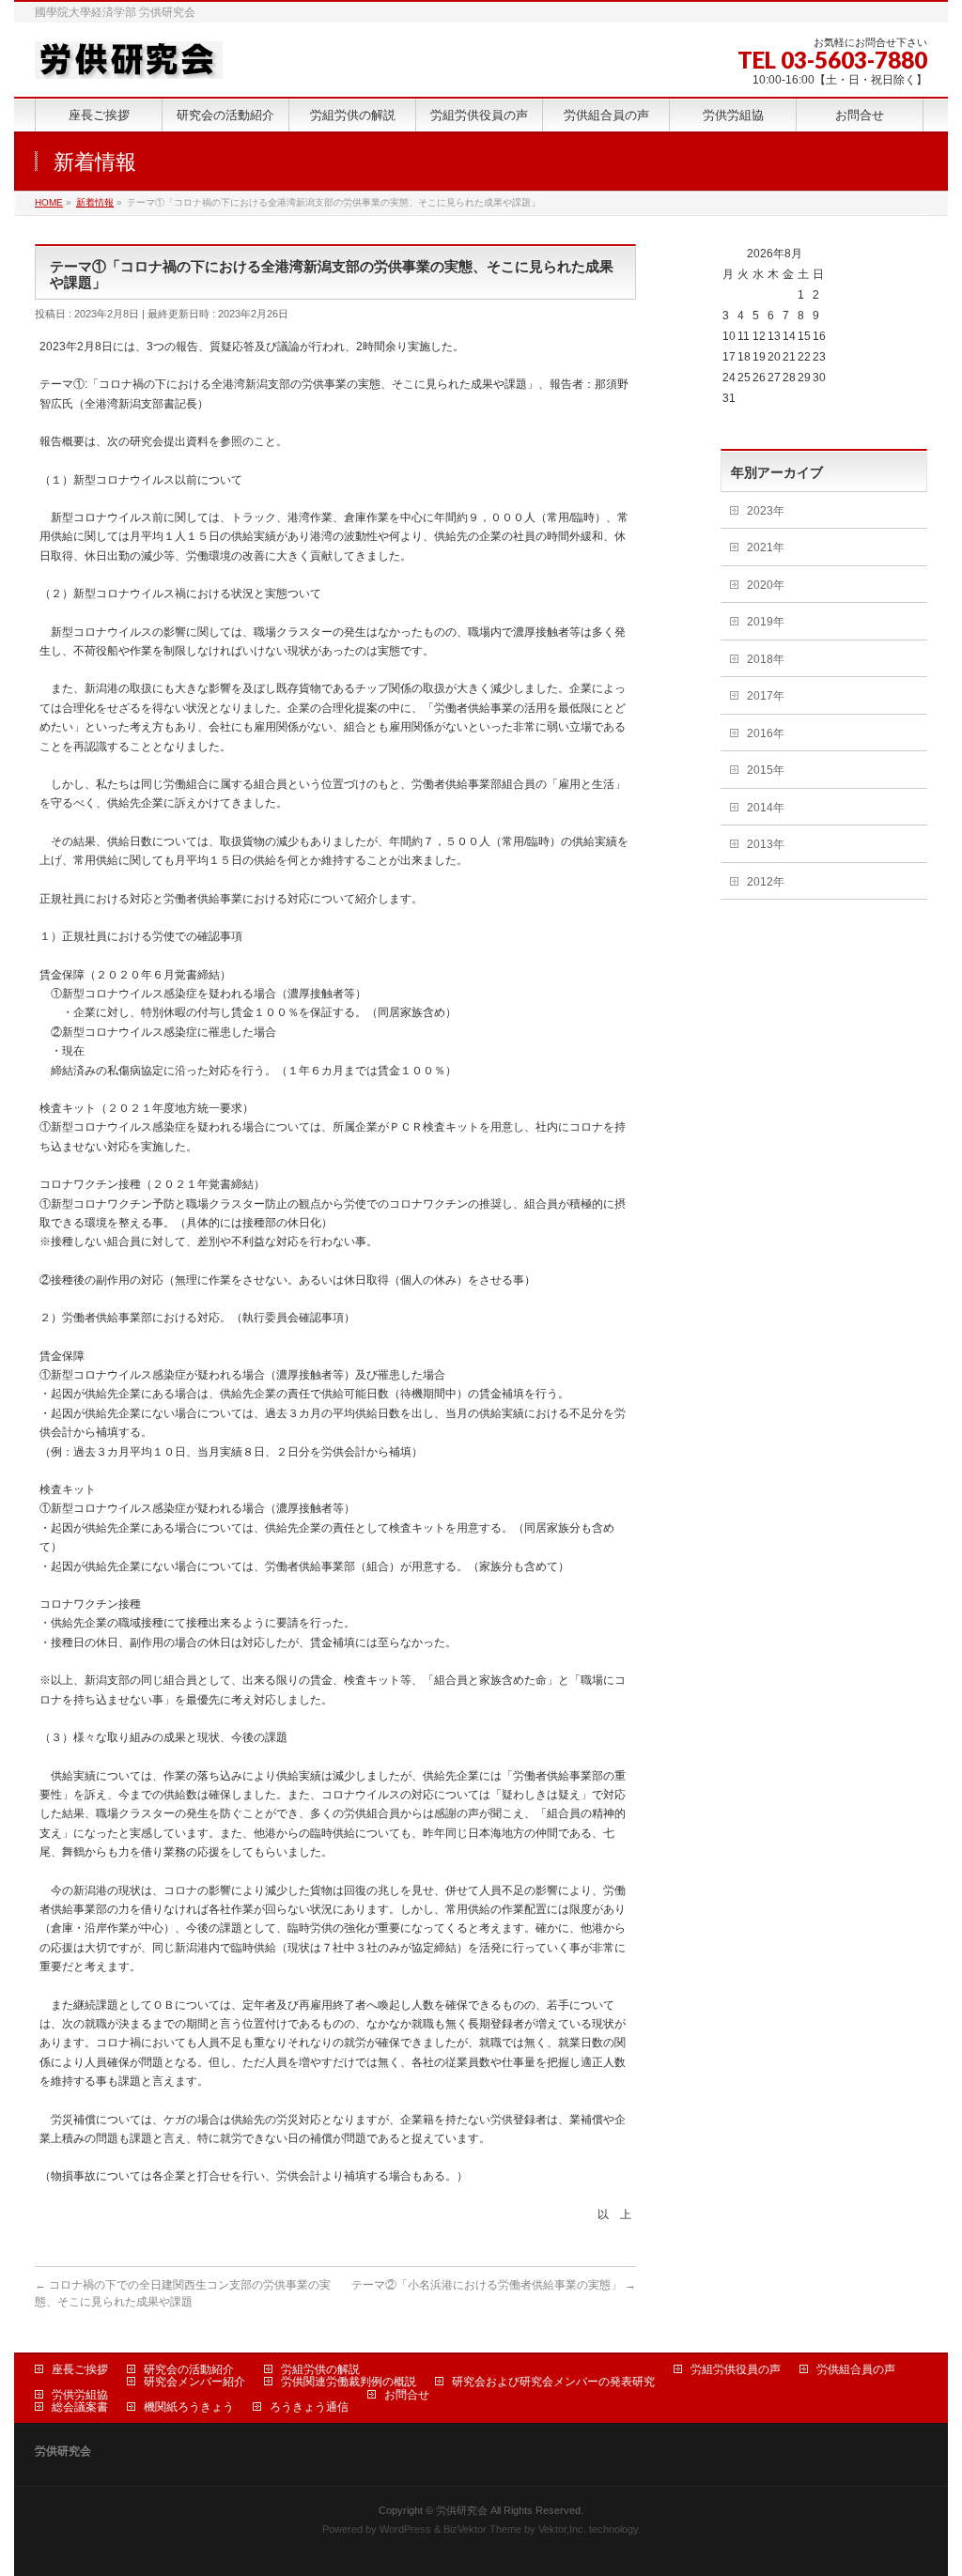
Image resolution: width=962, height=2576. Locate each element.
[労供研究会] (129, 58)
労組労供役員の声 (736, 2369)
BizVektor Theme (482, 2529)
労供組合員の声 (856, 2369)
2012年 (766, 882)
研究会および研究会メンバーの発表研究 (553, 2382)
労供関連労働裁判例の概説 (349, 2382)
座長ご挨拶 (80, 2369)
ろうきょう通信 (309, 2407)
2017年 (766, 696)
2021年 (766, 548)
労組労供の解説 (320, 2369)
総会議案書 (80, 2407)
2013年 (766, 844)
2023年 (766, 511)
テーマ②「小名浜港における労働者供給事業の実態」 (494, 2285)
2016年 (766, 733)
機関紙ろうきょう (189, 2407)
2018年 (766, 659)
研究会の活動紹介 (189, 2369)
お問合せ (407, 2395)
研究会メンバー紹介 (194, 2382)
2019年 (766, 622)
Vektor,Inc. (562, 2529)
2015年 (766, 770)
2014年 (766, 808)
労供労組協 (80, 2395)
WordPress (405, 2529)
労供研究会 (462, 2510)
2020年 (766, 585)
